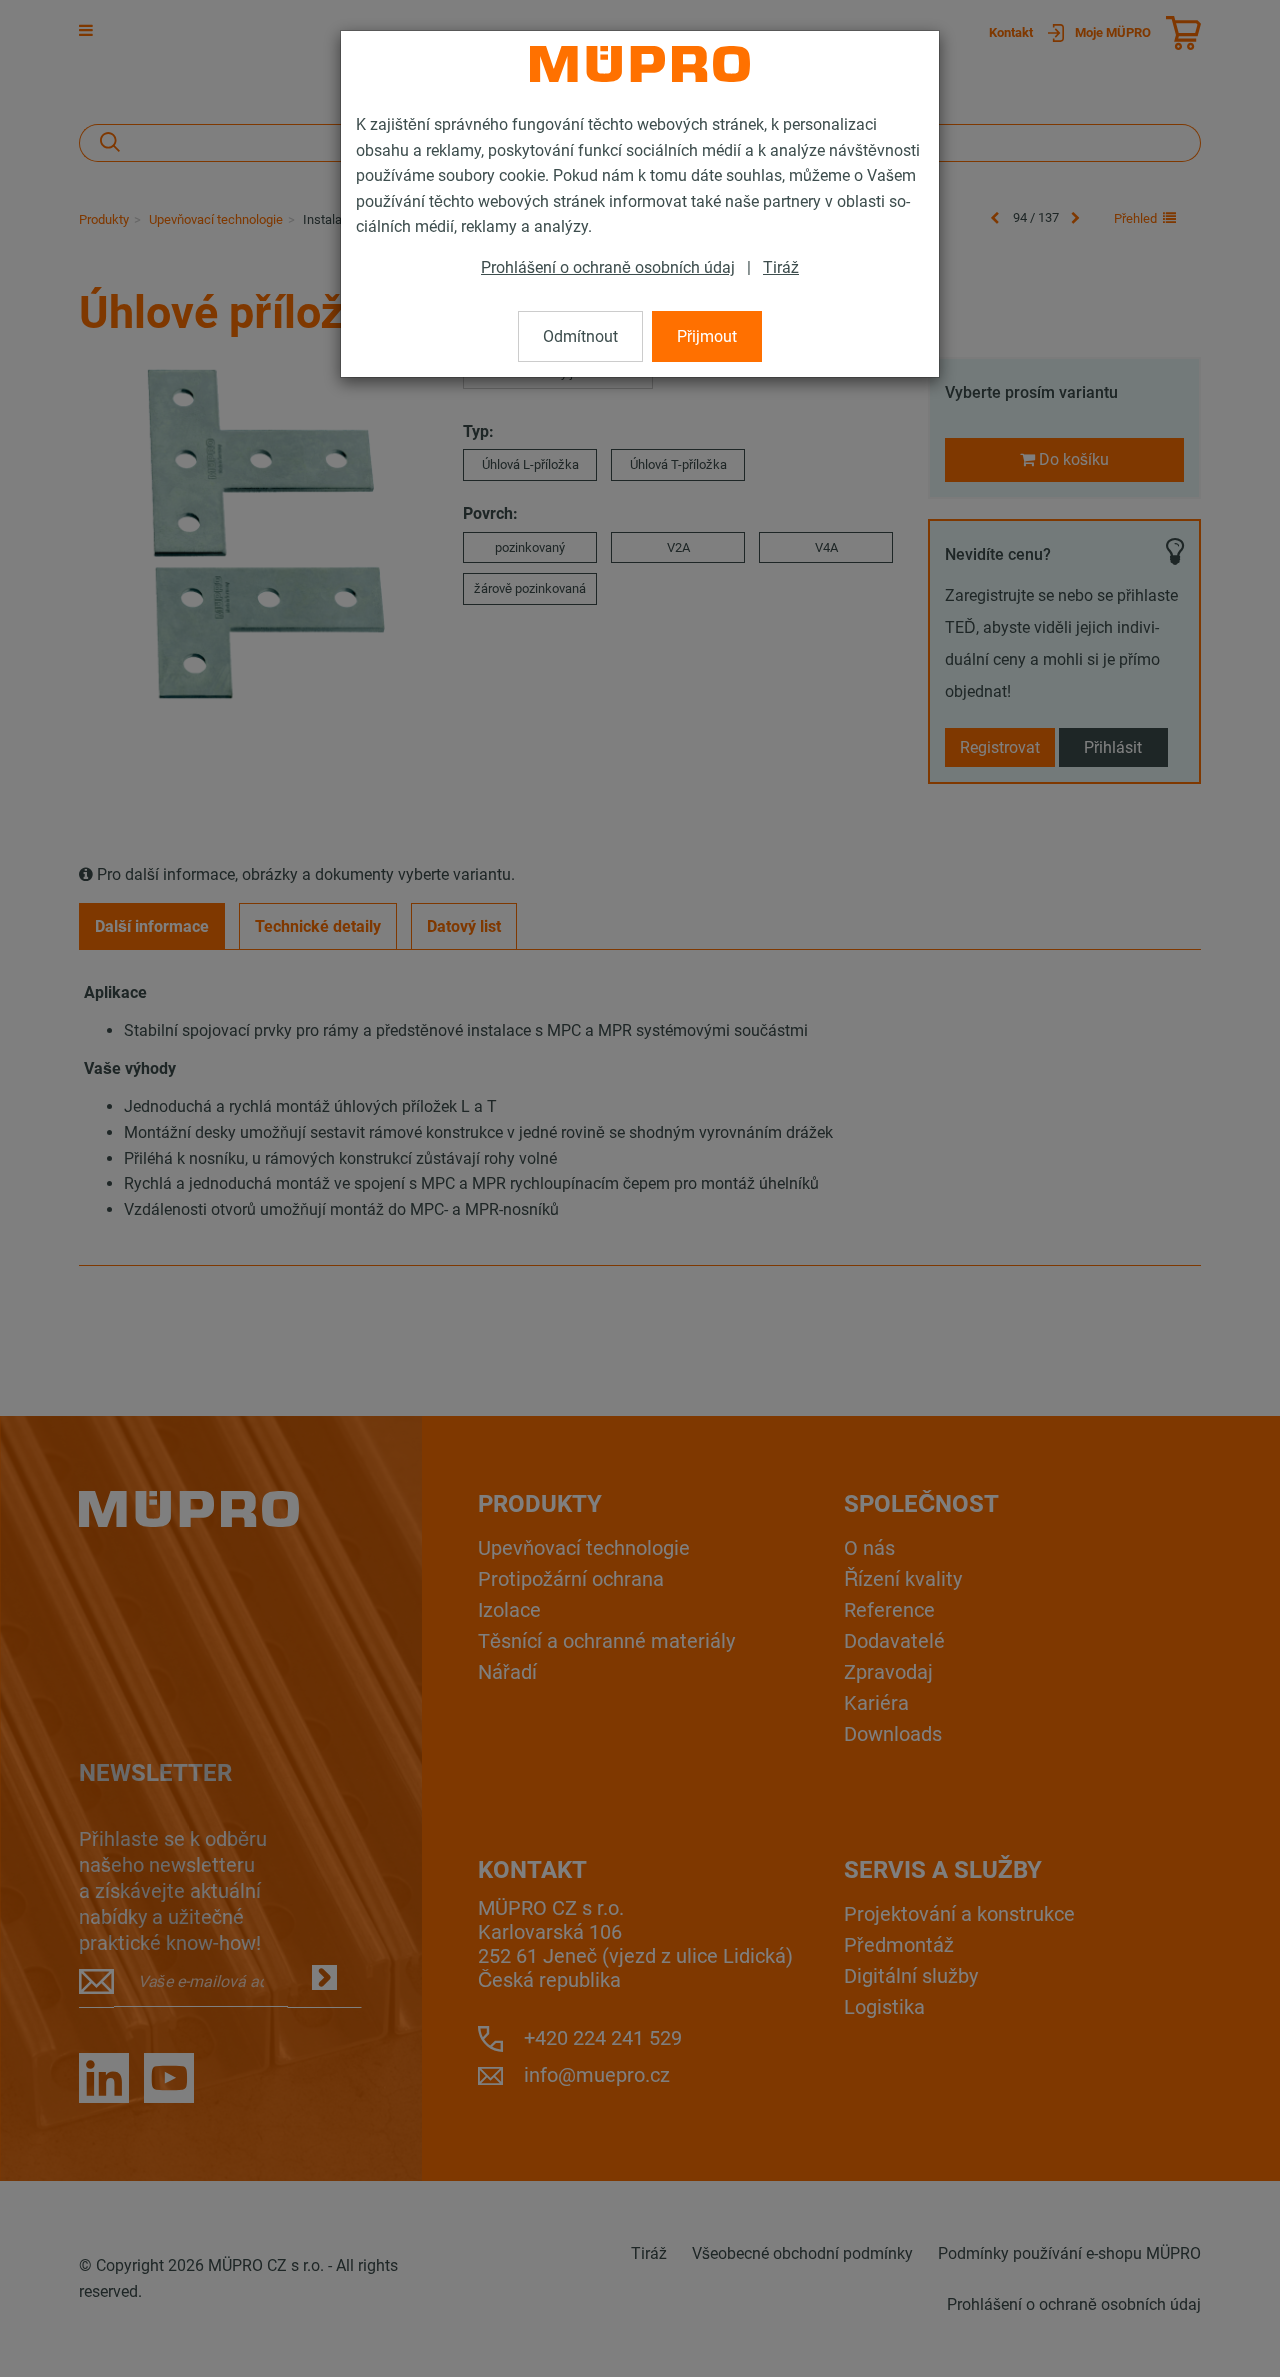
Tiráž (781, 267)
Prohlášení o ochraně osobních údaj (608, 267)
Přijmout (707, 336)
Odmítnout (580, 336)
